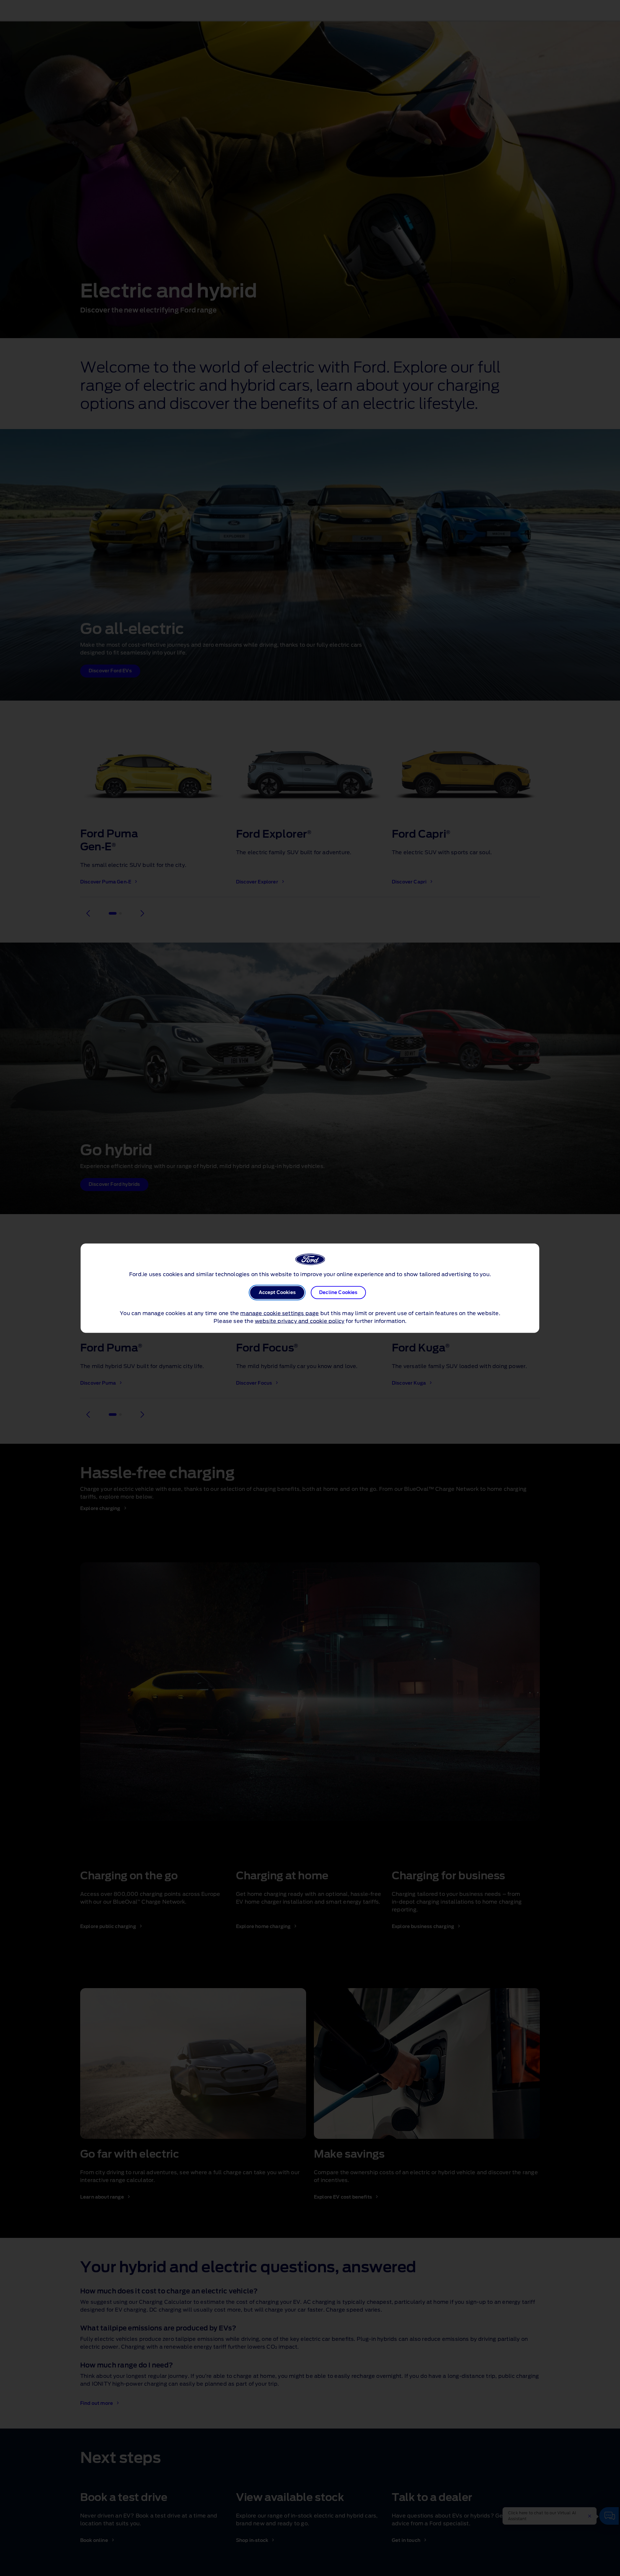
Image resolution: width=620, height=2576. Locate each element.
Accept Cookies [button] (277, 1292)
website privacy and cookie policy (300, 1321)
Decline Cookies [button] (338, 1292)
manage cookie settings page (279, 1313)
